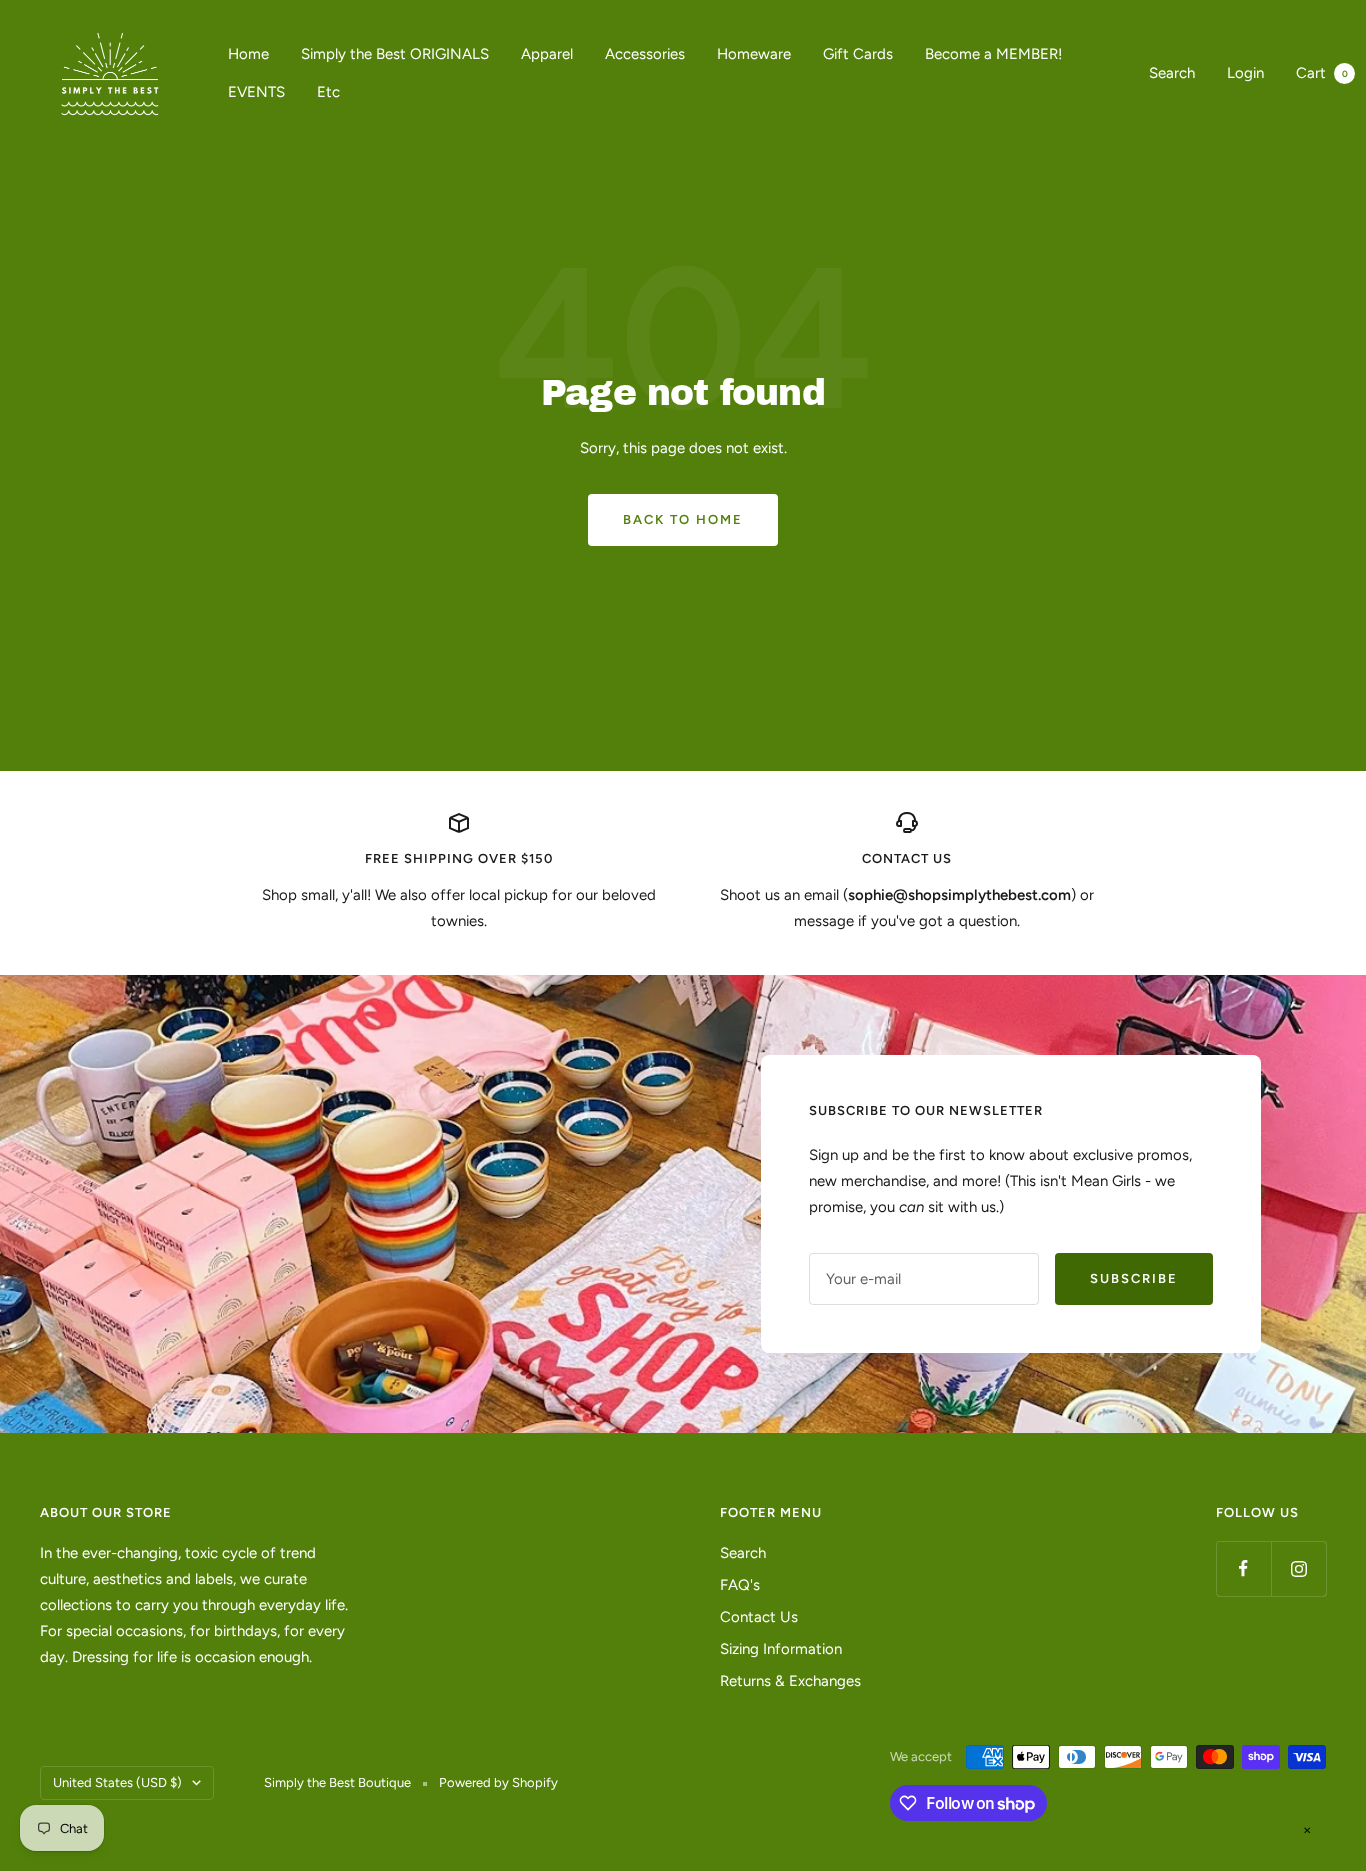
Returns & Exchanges (790, 1681)
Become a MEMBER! (993, 54)
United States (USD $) (117, 1782)
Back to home (683, 519)
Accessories (645, 54)
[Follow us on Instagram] (1298, 1568)
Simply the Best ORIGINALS (395, 54)
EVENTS (256, 92)
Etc (328, 92)
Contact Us (759, 1617)
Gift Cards (858, 54)
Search (1172, 73)
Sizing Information (781, 1649)
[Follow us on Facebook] (1243, 1568)
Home (248, 54)
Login (1245, 73)
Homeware (754, 54)
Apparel (547, 54)
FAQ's (740, 1585)
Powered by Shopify (498, 1782)
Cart (1322, 73)
